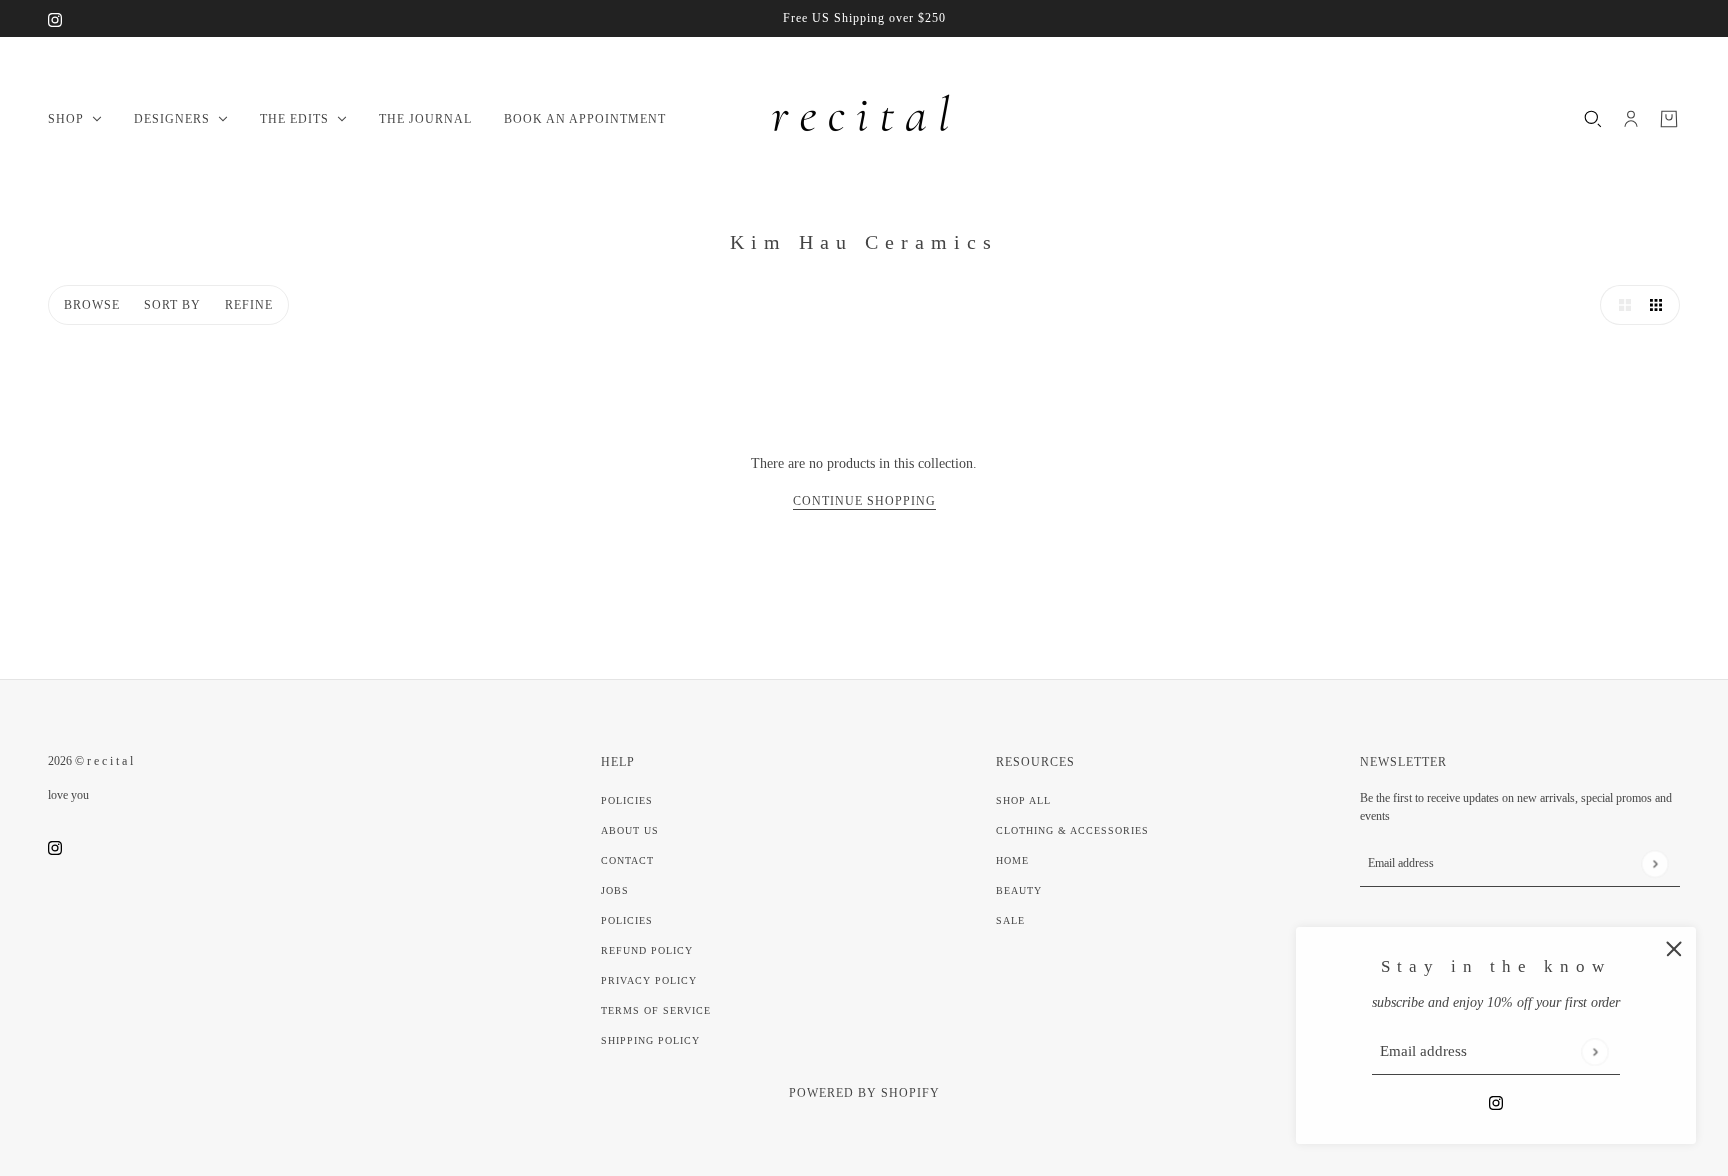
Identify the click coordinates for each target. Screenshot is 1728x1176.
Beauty (1019, 890)
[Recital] (864, 119)
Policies (627, 800)
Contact (627, 860)
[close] (1674, 949)
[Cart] (1669, 119)
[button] (1620, 305)
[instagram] (55, 18)
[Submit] (1594, 1051)
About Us (630, 830)
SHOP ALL (1023, 800)
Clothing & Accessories (1072, 830)
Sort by (172, 305)
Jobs (615, 890)
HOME (1012, 860)
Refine (249, 305)
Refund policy (647, 950)
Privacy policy (649, 980)
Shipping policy (650, 1040)
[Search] (1593, 119)
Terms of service (656, 1010)
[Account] (1631, 119)
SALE (1010, 920)
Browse (92, 305)
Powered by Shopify (864, 1093)
